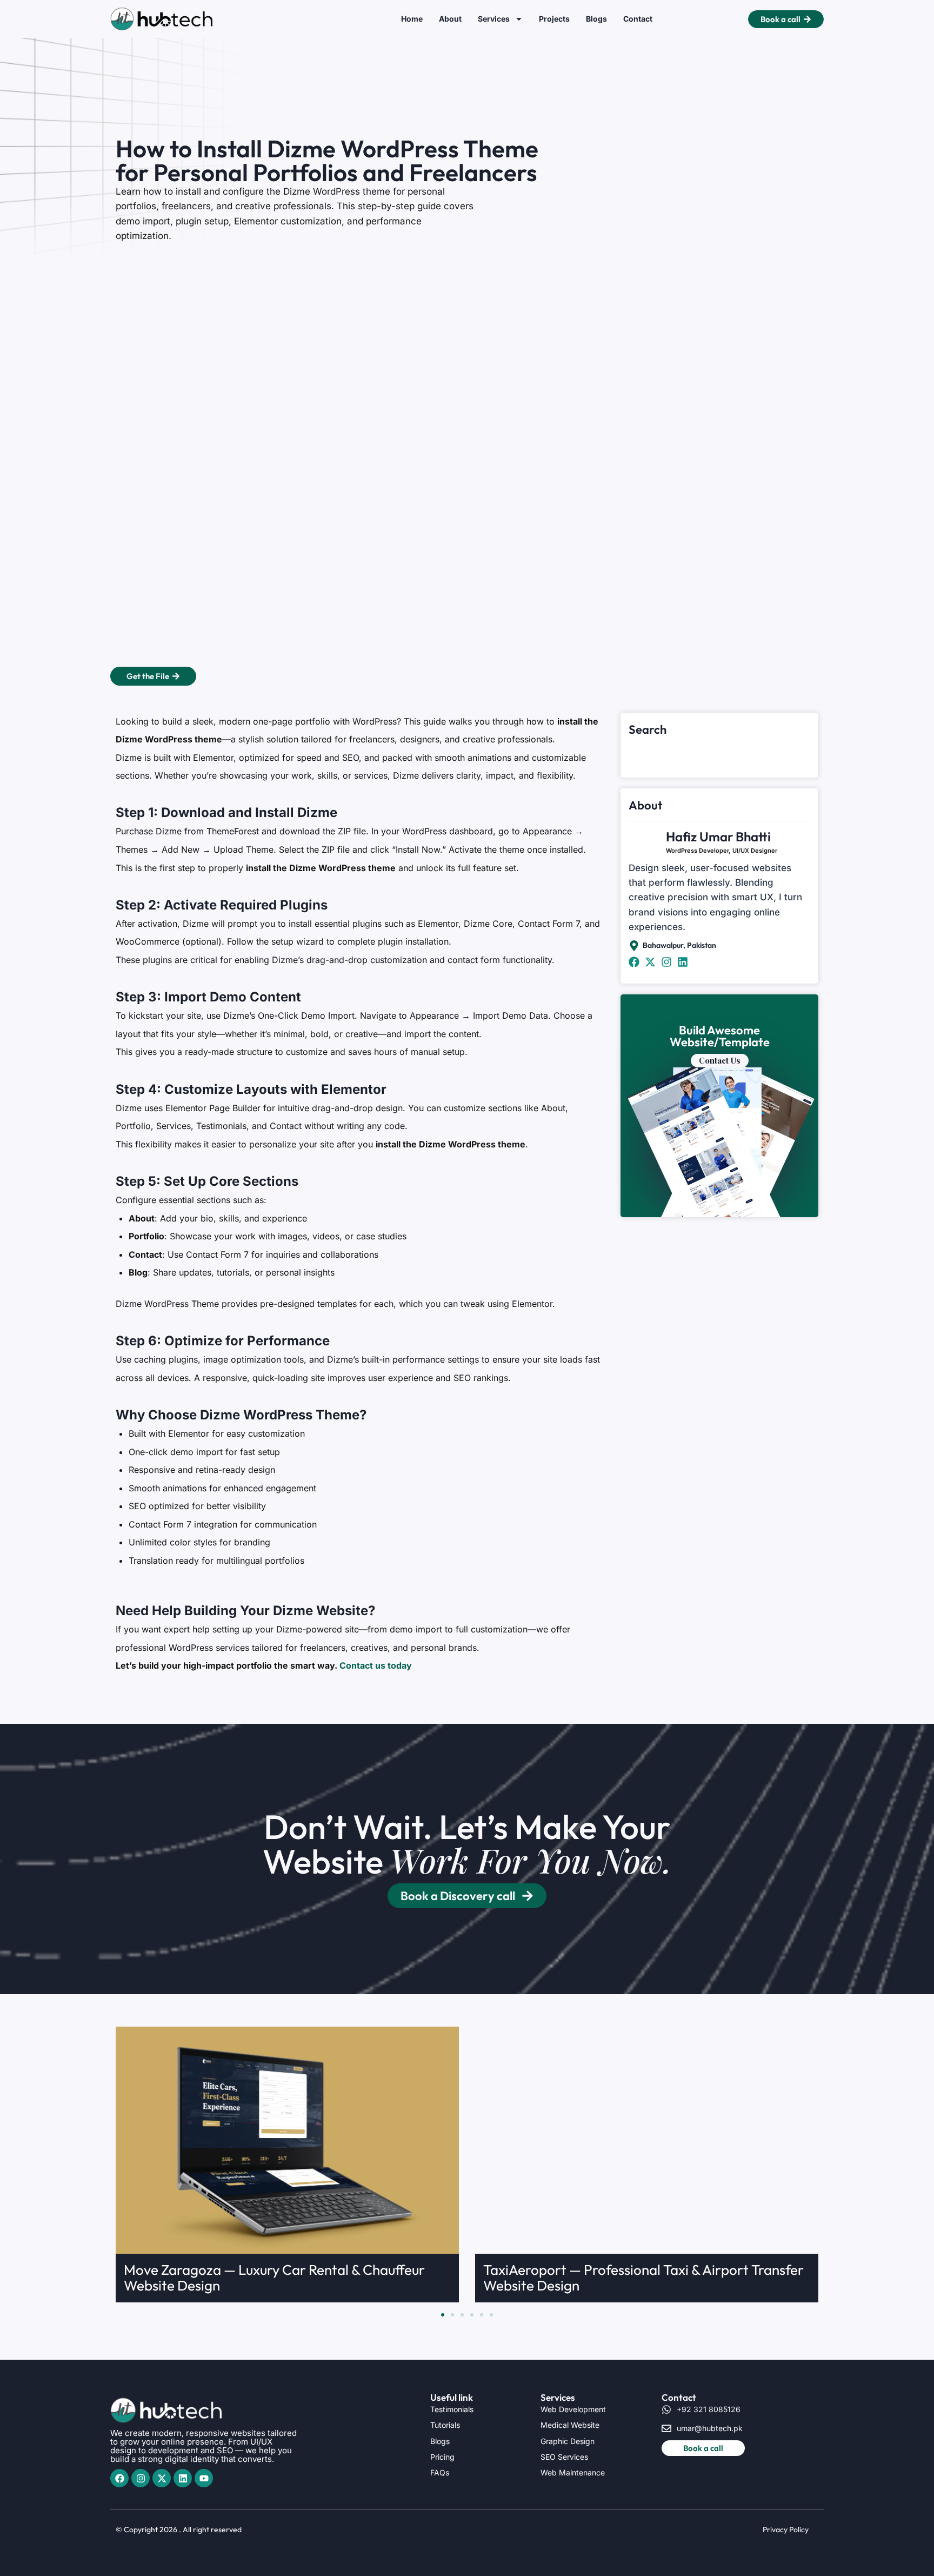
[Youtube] (204, 2478)
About (450, 19)
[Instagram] (141, 2478)
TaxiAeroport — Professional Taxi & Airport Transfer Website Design (643, 2278)
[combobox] (719, 752)
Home (412, 19)
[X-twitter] (162, 2478)
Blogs (596, 19)
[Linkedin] (183, 2478)
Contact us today (376, 1665)
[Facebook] (119, 2478)
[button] (443, 2315)
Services (494, 19)
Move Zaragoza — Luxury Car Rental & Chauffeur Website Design (274, 2278)
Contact (638, 19)
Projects (554, 19)
